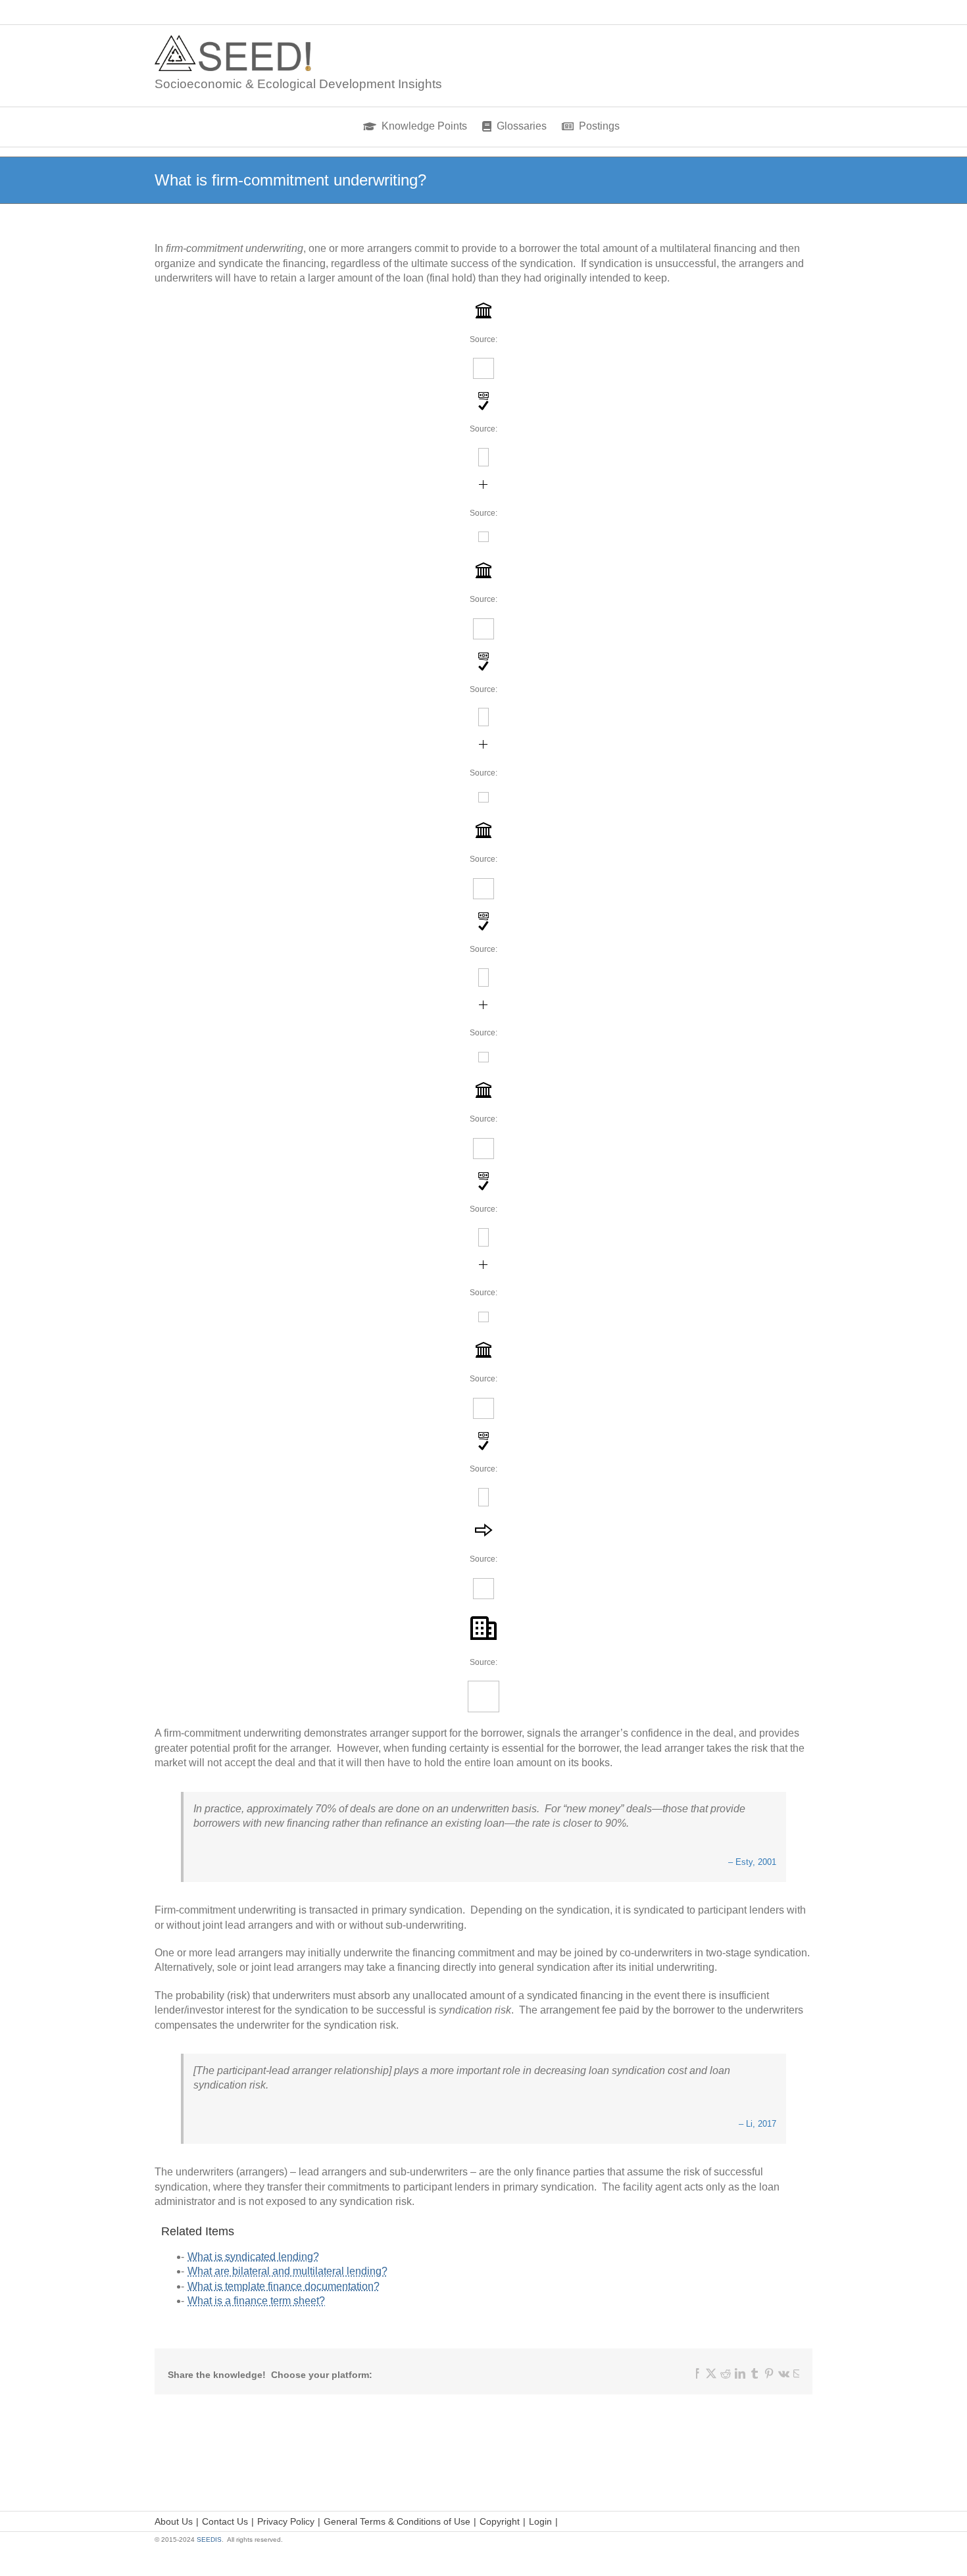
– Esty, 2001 (752, 1862)
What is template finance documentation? (284, 2286)
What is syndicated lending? (253, 2257)
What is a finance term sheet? (256, 2301)
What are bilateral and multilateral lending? (287, 2271)
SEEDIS (209, 2539)
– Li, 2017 (757, 2124)
